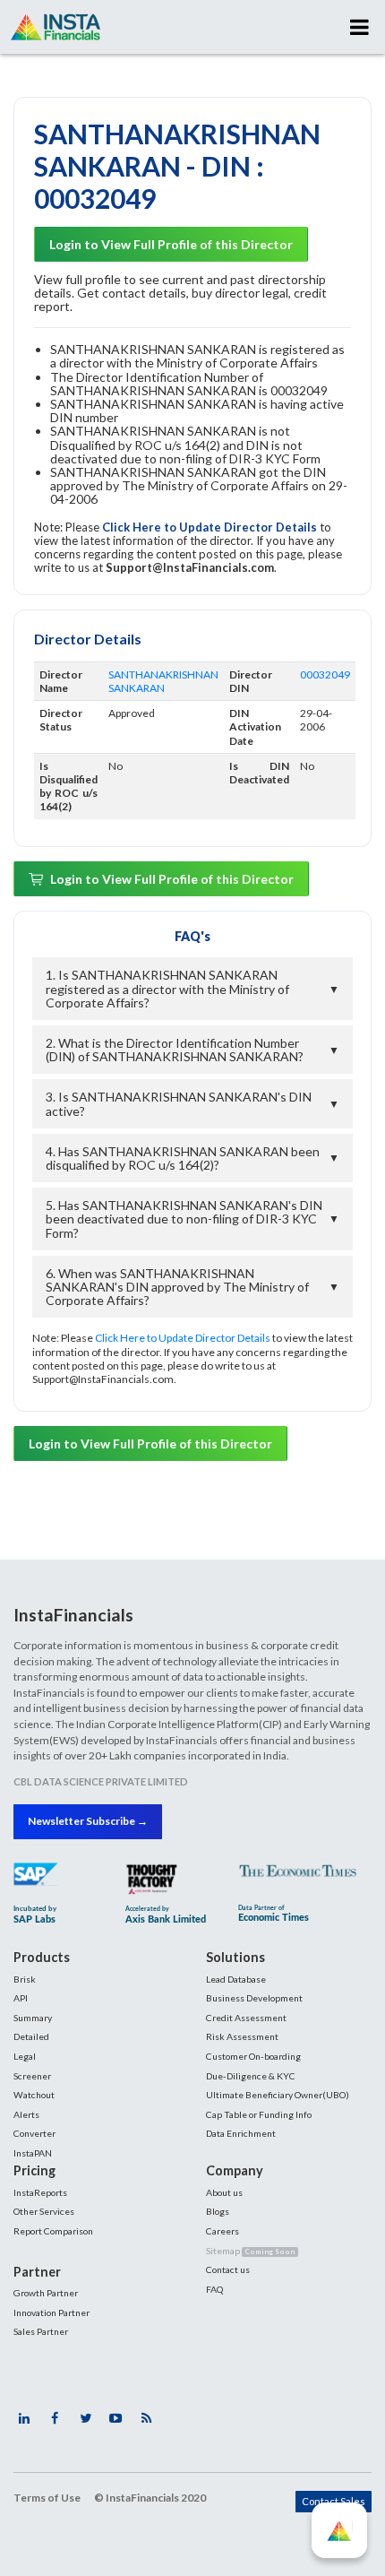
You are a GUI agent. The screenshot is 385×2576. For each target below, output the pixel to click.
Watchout (34, 2095)
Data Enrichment (241, 2133)
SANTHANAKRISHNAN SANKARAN (163, 681)
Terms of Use (47, 2498)
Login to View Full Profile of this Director (171, 244)
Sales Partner (41, 2331)
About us (224, 2192)
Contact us (228, 2269)
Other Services (44, 2211)
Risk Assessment (242, 2036)
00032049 (325, 674)
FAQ (214, 2289)
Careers (222, 2231)
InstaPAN (33, 2153)
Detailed (31, 2036)
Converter (34, 2133)
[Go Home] (56, 27)
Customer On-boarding (253, 2056)
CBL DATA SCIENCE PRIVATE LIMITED (101, 1781)
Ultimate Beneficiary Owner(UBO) (278, 2095)
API (21, 1998)
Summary (33, 2018)
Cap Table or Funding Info (259, 2114)
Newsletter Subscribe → (88, 1821)
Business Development (254, 1998)
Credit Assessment (246, 2018)
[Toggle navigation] (359, 27)
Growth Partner (46, 2293)
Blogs (218, 2211)
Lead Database (236, 1979)
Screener (32, 2076)
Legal (25, 2056)
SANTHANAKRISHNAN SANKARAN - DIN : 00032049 (177, 166)
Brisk (25, 1979)
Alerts (26, 2114)
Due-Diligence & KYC (251, 2076)
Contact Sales (334, 2501)
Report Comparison (53, 2231)
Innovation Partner (51, 2312)
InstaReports (40, 2192)
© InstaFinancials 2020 (150, 2498)
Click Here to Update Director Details (211, 527)
